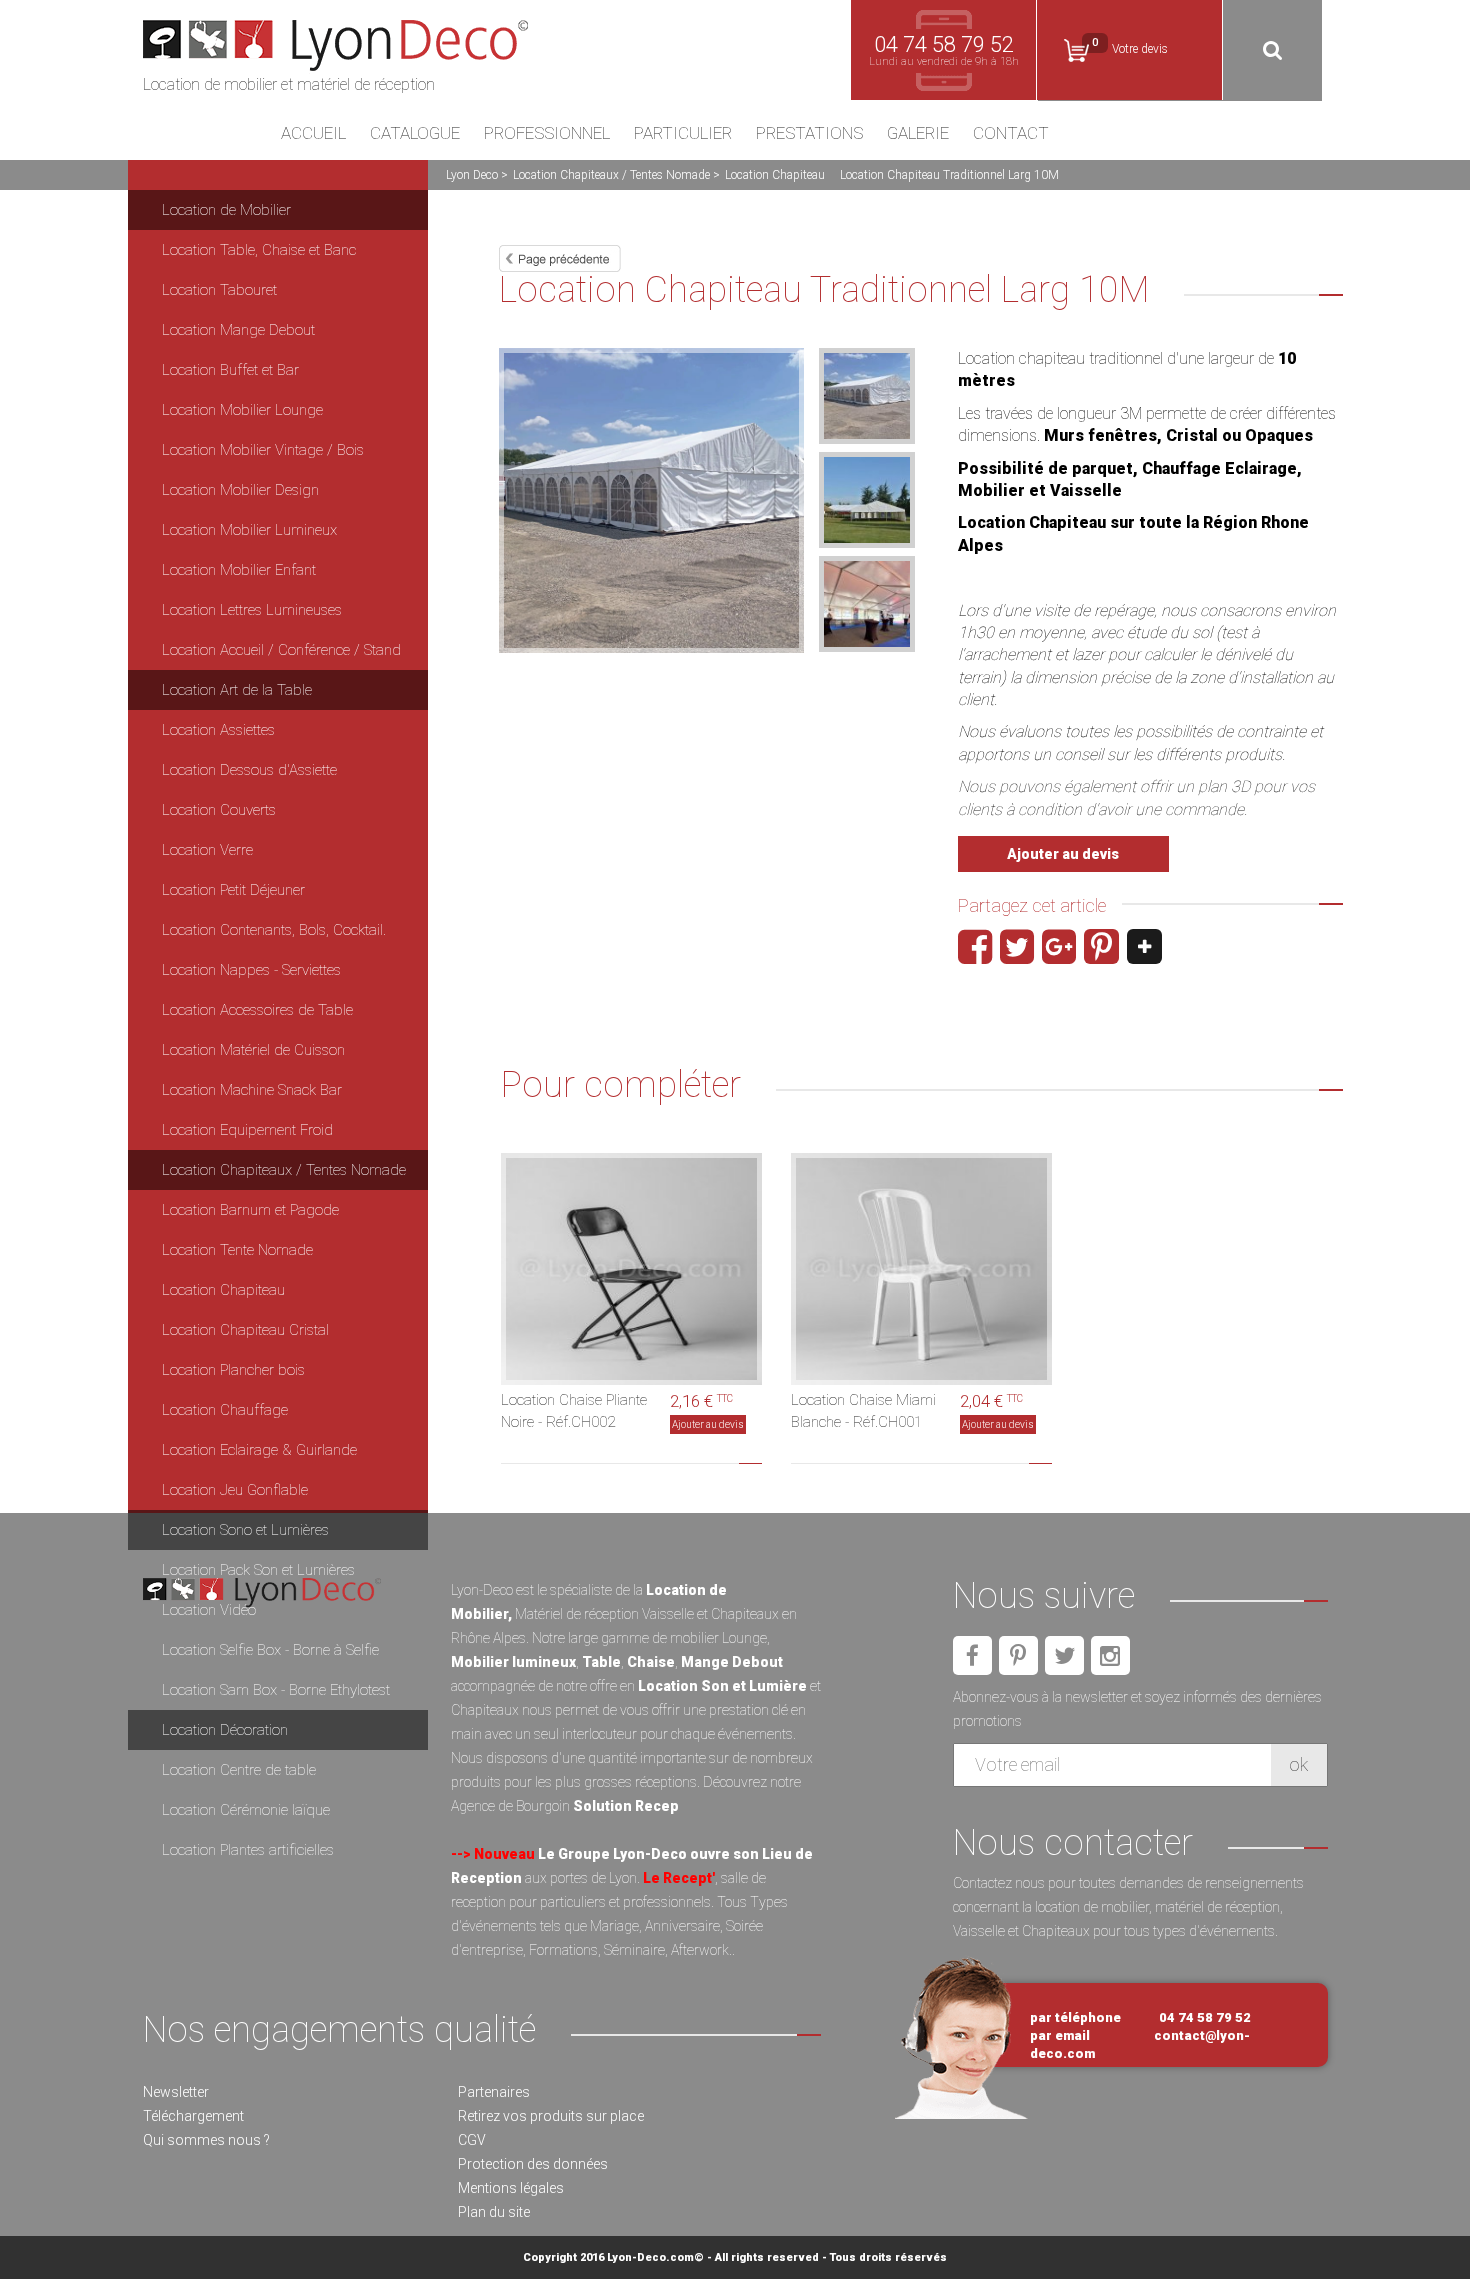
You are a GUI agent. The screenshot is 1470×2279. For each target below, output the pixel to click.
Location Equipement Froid (247, 1130)
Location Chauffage (225, 1410)
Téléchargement (193, 2116)
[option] (651, 500)
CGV (472, 2140)
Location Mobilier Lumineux (249, 530)
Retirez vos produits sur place (551, 2116)
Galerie (918, 134)
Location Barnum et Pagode (250, 1210)
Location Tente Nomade (237, 1250)
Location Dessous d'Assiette (249, 770)
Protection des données (533, 2164)
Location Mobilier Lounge (242, 410)
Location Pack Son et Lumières (258, 1570)
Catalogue (415, 134)
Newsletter (176, 2092)
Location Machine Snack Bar (252, 1090)
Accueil (313, 134)
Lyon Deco (472, 175)
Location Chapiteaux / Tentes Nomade (611, 175)
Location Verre (207, 850)
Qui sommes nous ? (206, 2140)
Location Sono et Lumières (245, 1530)
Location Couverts (219, 810)
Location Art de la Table (237, 690)
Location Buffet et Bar (230, 370)
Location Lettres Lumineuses (252, 610)
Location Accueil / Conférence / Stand (281, 650)
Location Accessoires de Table (257, 1010)
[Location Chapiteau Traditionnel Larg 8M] (560, 257)
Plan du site (494, 2212)
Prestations (809, 134)
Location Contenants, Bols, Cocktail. (274, 930)
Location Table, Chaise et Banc (259, 250)
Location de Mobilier (226, 210)
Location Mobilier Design (240, 490)
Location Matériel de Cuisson (253, 1050)
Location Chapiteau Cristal (245, 1330)
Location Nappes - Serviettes (251, 970)
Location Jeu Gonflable (235, 1490)
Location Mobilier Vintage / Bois (263, 450)
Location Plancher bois (233, 1370)
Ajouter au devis (1063, 854)
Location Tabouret (219, 290)
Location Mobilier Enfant (239, 570)
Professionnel (547, 134)
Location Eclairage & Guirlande (259, 1450)
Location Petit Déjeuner (233, 890)
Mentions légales (511, 2188)
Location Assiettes (218, 730)
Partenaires (494, 2092)
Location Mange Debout (238, 330)
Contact (1011, 134)
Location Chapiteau (775, 175)
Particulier (683, 134)
